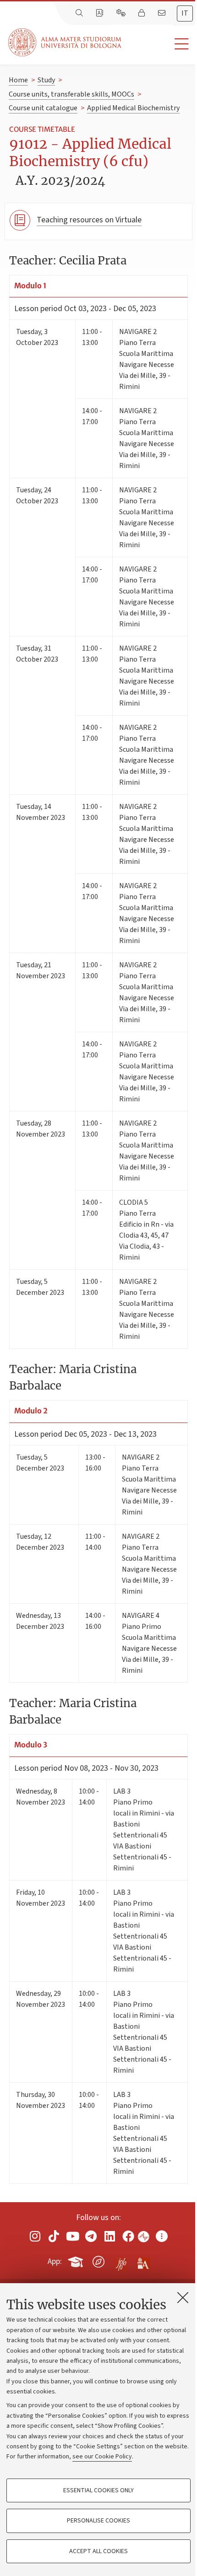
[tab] (185, 13)
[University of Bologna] (66, 42)
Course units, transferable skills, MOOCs (71, 94)
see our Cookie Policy (102, 2457)
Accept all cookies (98, 2551)
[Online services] (122, 13)
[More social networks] (162, 2236)
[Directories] (100, 13)
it (185, 13)
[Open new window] (35, 2236)
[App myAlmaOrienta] (98, 2260)
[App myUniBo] (77, 2260)
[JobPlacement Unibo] (121, 2260)
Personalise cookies (98, 2521)
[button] (159, 44)
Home (18, 80)
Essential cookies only (98, 2490)
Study (46, 80)
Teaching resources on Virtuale (89, 220)
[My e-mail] (163, 13)
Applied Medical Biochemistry (133, 108)
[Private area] (142, 13)
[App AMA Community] (143, 2261)
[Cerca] (80, 13)
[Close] (183, 2297)
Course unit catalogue (43, 108)
